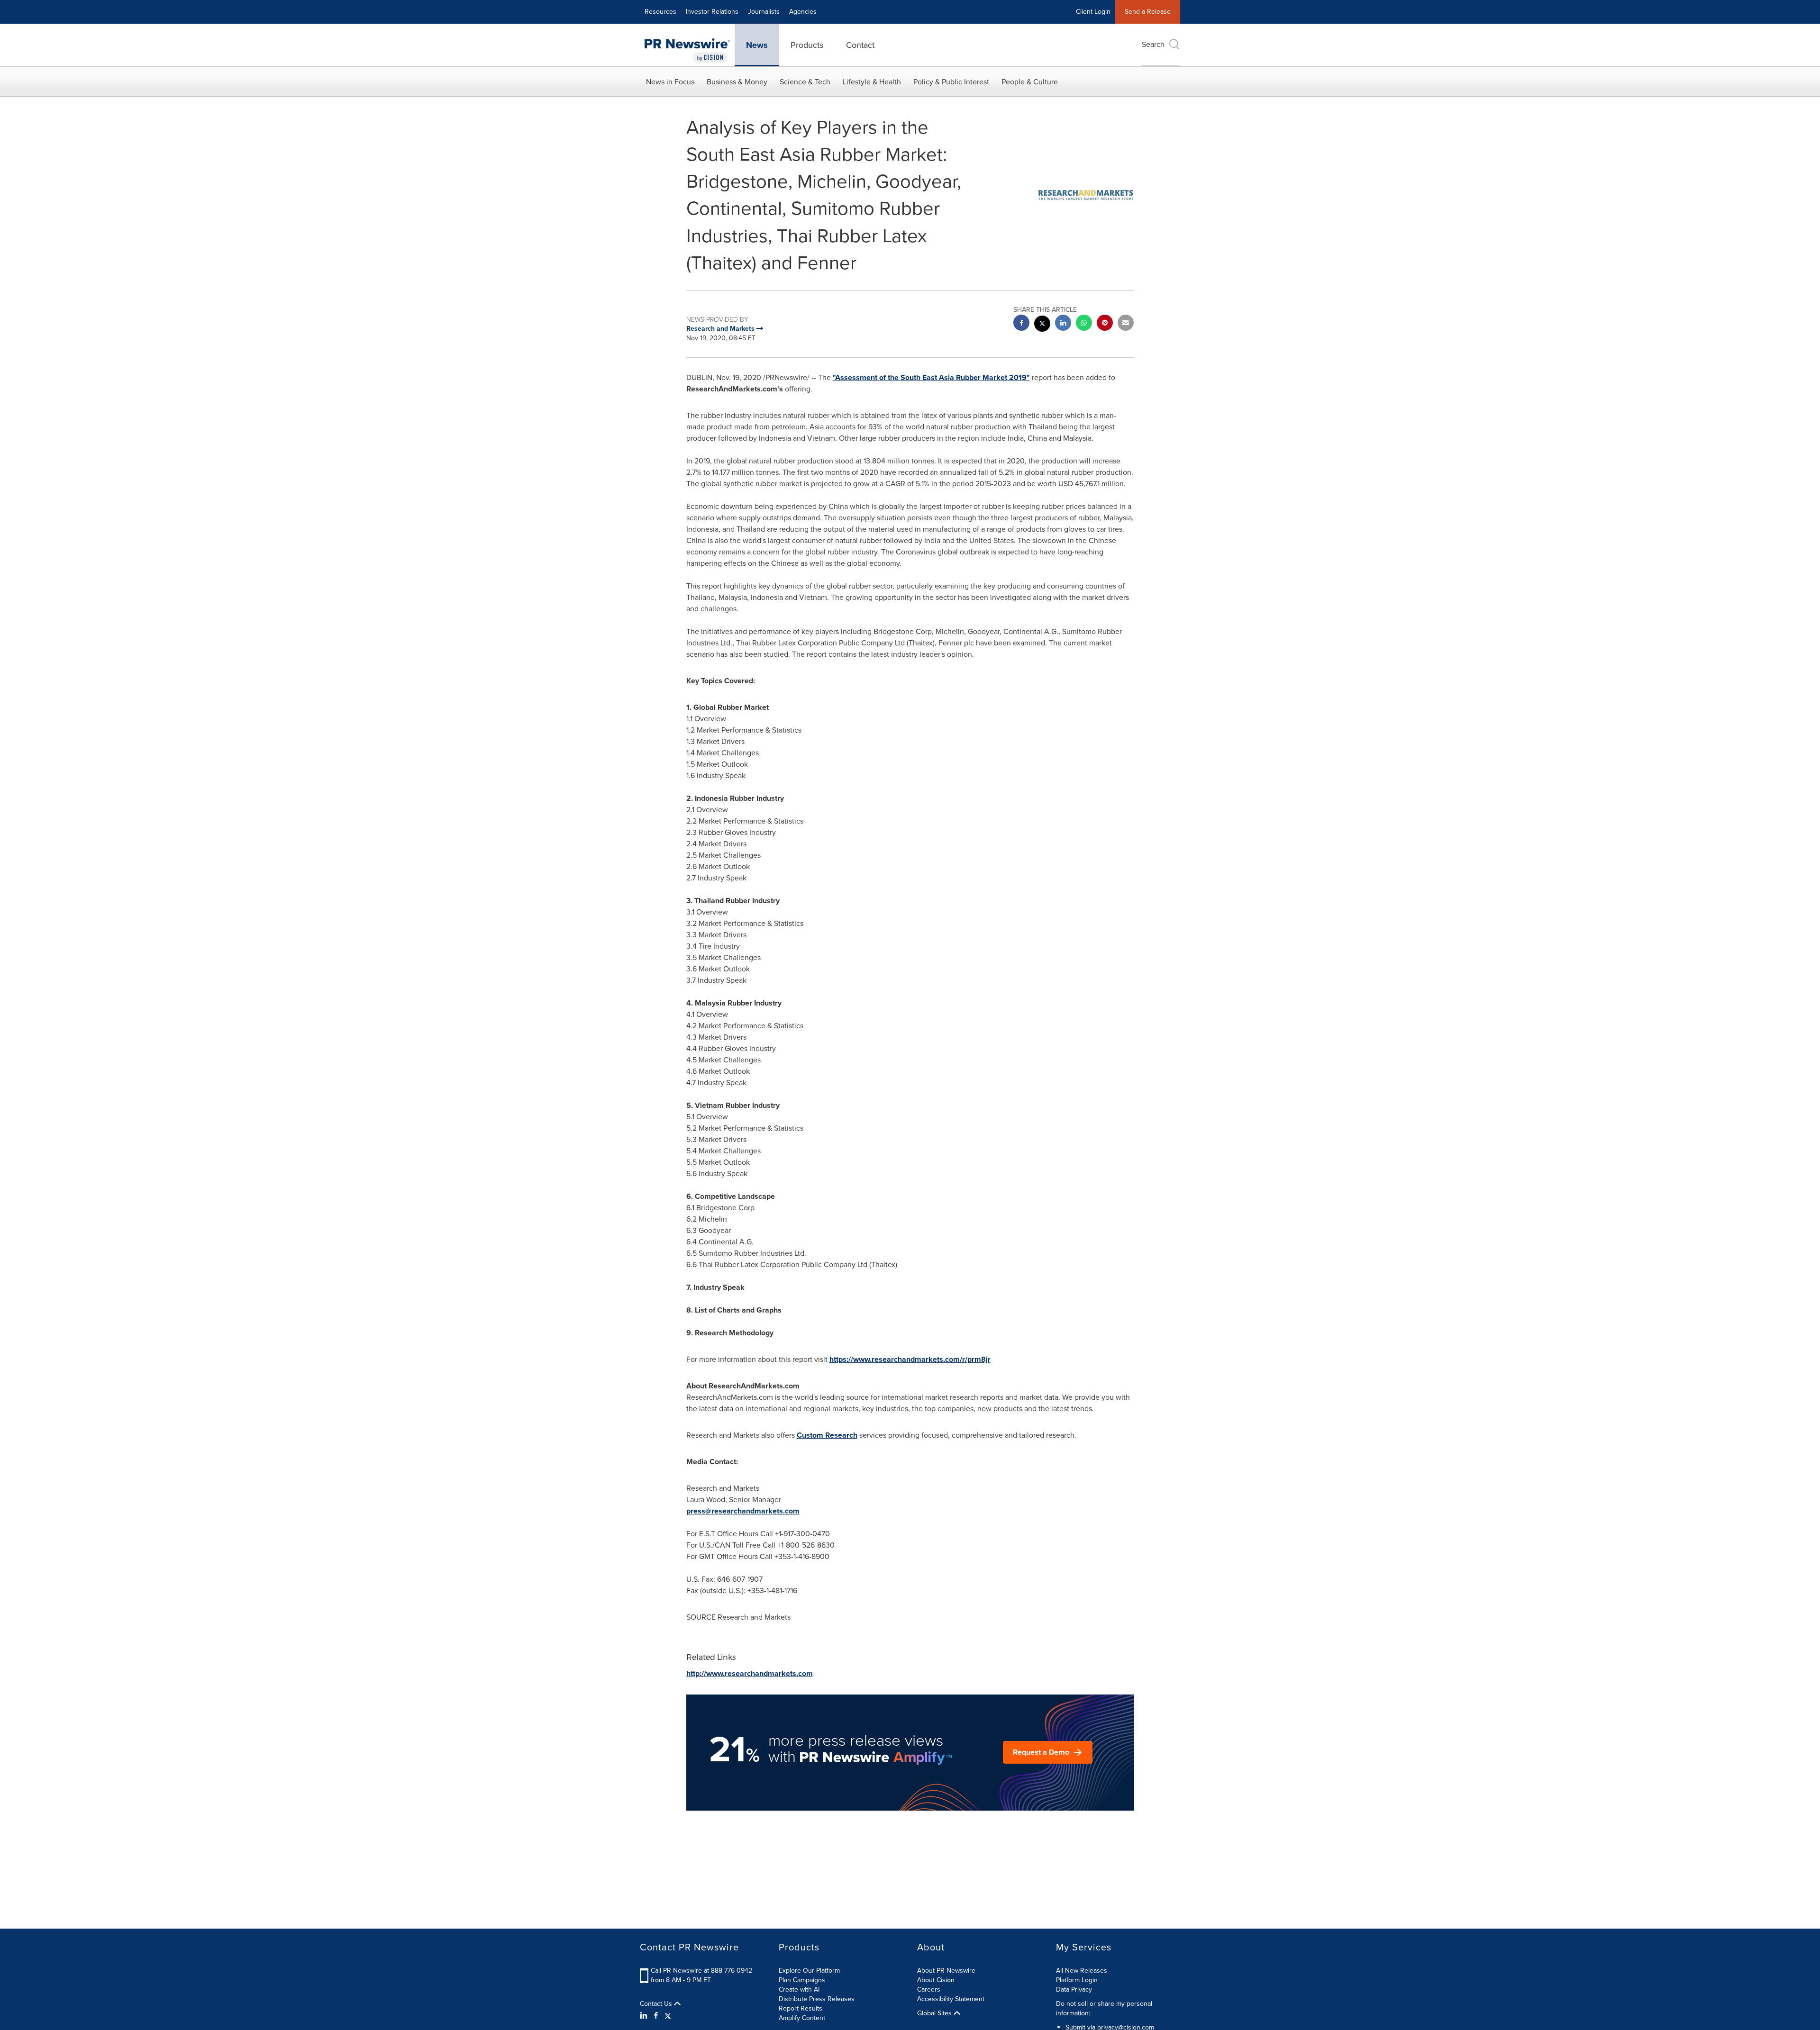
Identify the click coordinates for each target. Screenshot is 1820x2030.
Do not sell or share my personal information (1104, 2008)
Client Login (1093, 12)
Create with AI (799, 1989)
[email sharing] (1126, 324)
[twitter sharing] (1042, 325)
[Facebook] (656, 2016)
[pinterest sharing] (1105, 324)
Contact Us (657, 2004)
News (757, 45)
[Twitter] (668, 2016)
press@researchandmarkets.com (743, 1511)
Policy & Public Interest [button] (951, 82)
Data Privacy (1074, 1989)
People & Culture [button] (1030, 82)
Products (807, 45)
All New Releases (1082, 1971)
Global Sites (935, 2013)
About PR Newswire (946, 1971)
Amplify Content (802, 2018)
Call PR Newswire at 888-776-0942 (701, 1971)
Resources (660, 12)
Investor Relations (712, 12)
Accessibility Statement (951, 1999)
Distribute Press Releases (817, 1999)
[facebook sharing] (1021, 324)
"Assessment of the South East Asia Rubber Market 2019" (931, 377)
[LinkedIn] (645, 2016)
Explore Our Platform (809, 1971)
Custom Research (827, 1435)
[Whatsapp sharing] (1084, 324)
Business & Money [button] (737, 82)
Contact (860, 45)
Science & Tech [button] (805, 82)
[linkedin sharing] (1063, 324)
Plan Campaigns (802, 1980)
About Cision (936, 1980)
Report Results (801, 2008)
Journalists (764, 12)
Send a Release (1148, 12)
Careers (929, 1989)
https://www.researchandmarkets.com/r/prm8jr (910, 1359)
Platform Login (1077, 1980)
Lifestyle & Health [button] (872, 82)
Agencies (803, 12)
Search (1153, 44)
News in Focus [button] (670, 82)
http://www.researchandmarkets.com (750, 1673)
